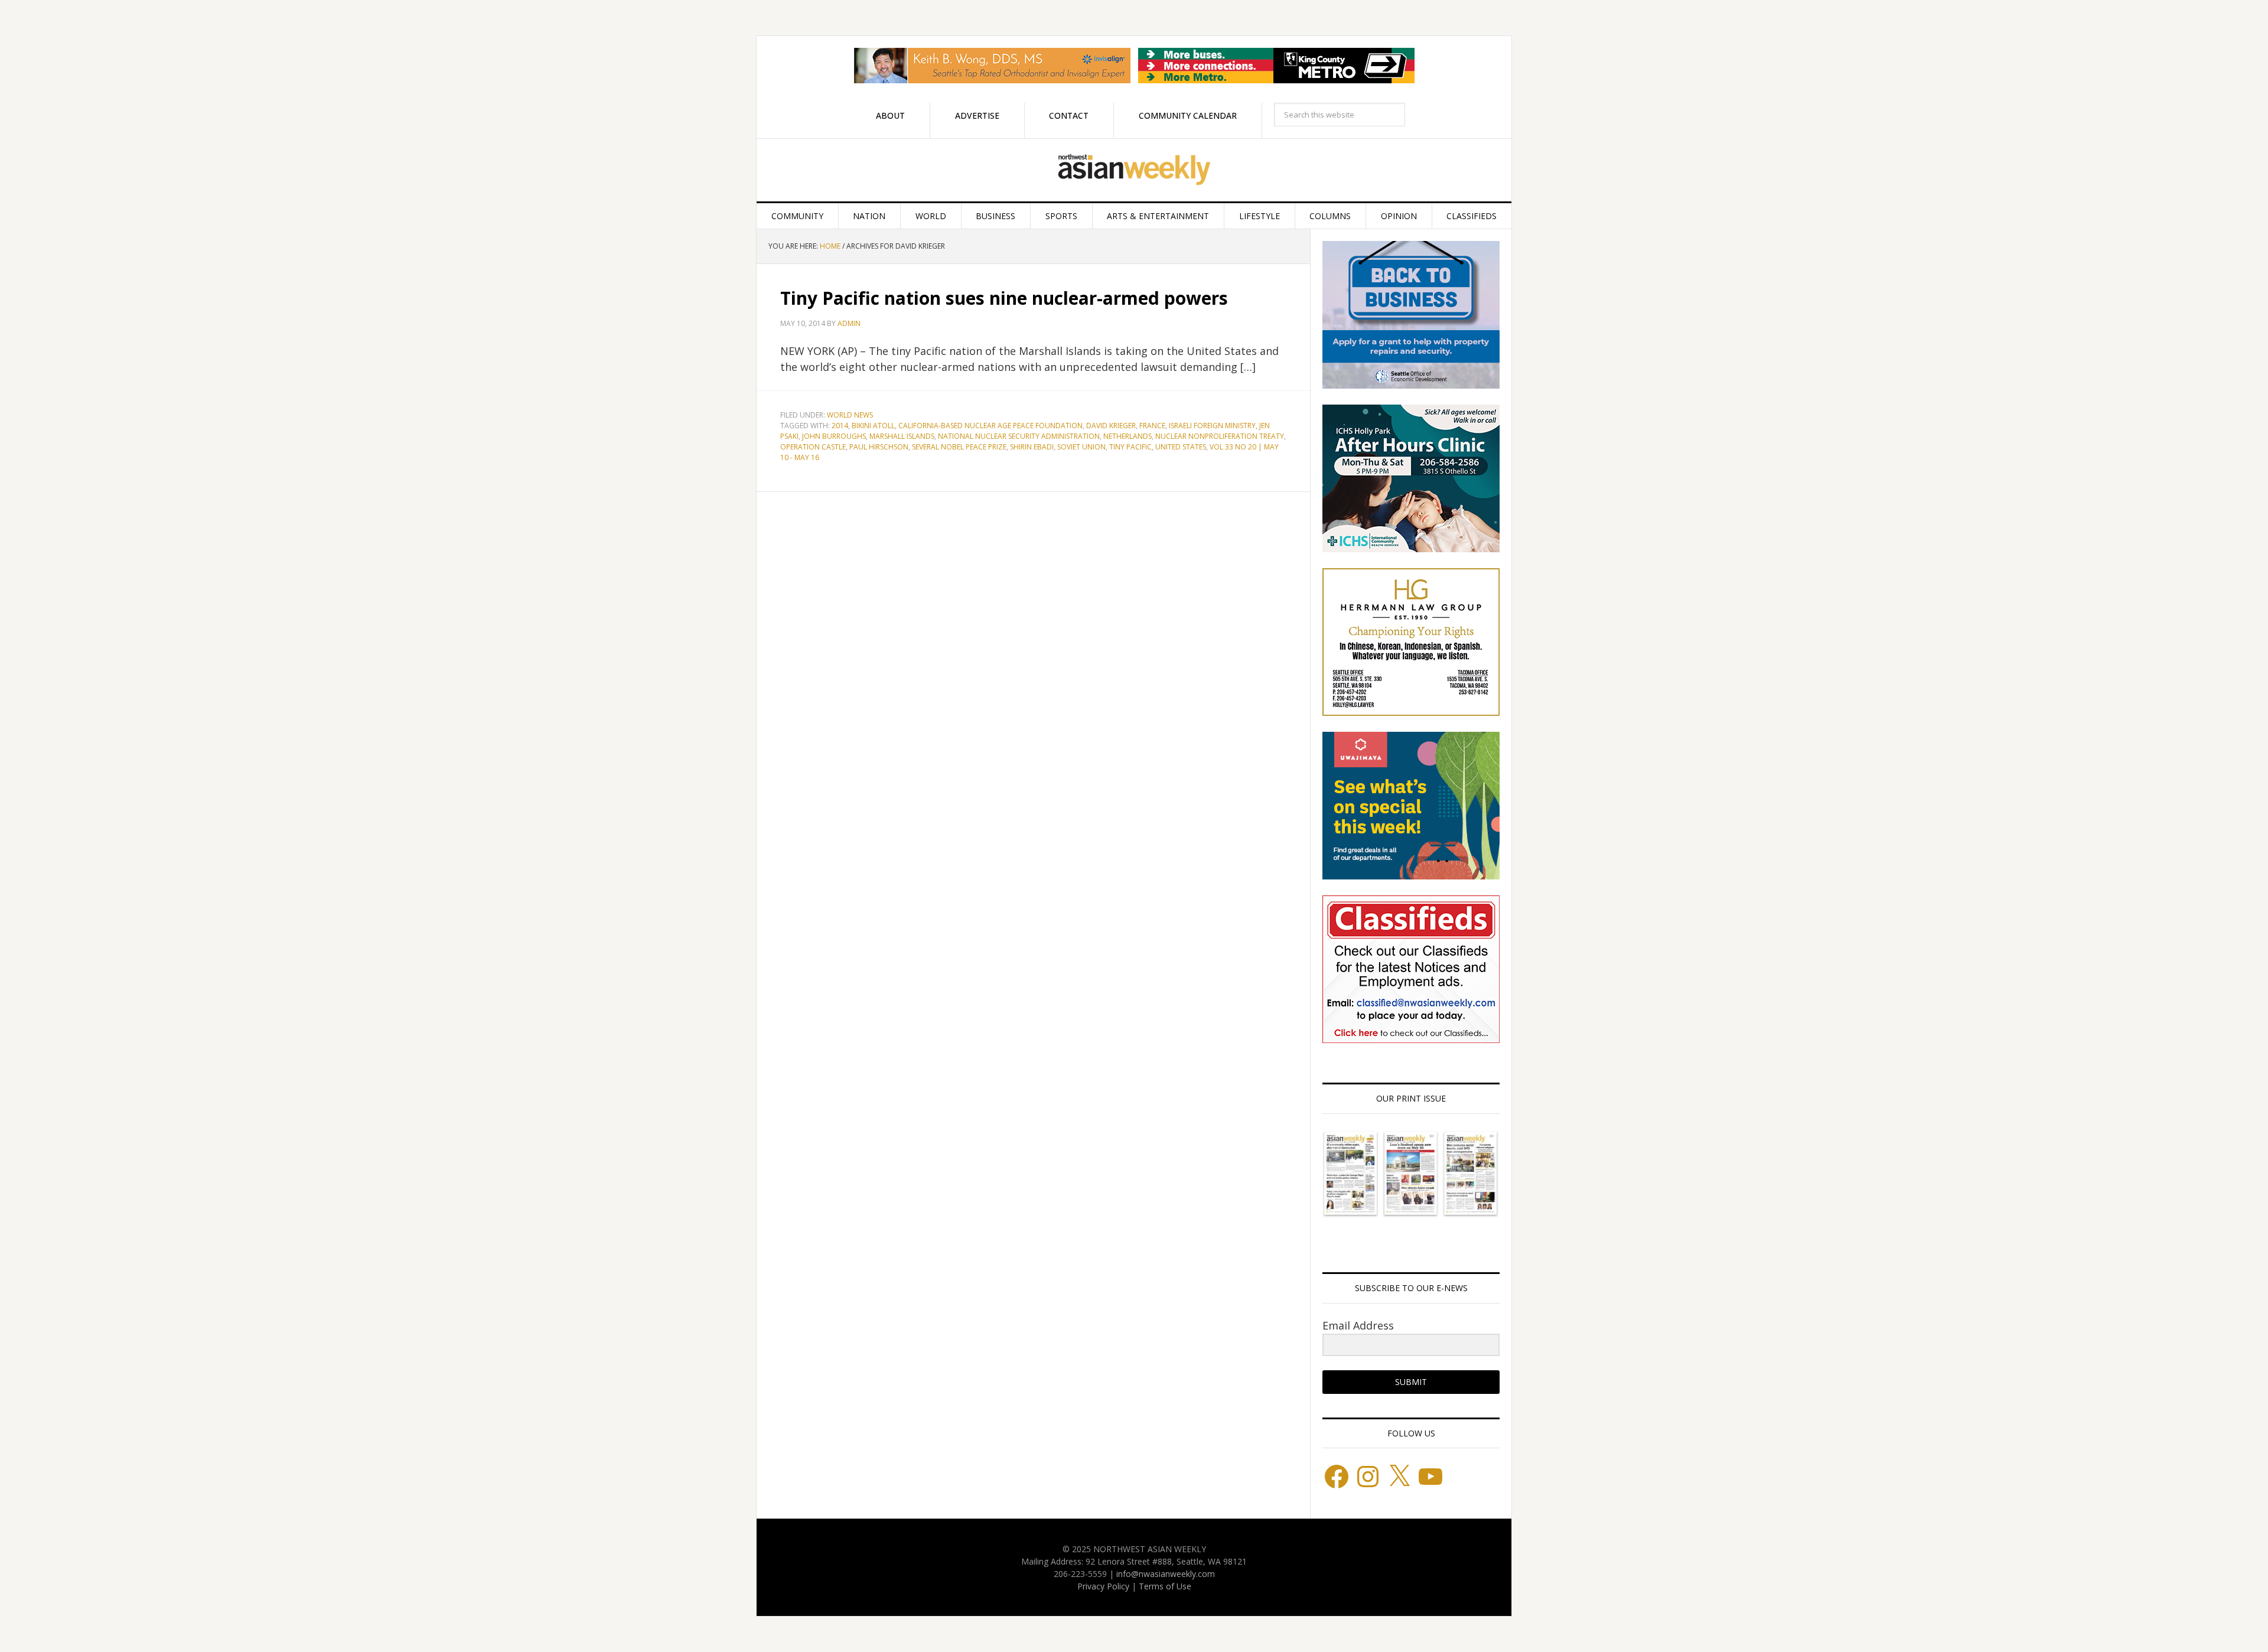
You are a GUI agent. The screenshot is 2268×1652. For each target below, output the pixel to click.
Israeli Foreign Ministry (1212, 426)
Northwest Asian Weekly (1134, 170)
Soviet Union (1081, 447)
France (1152, 426)
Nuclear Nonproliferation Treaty (1220, 436)
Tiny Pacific (1130, 447)
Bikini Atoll (873, 426)
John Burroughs (834, 436)
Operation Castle (813, 447)
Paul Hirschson (879, 447)
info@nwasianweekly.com (1166, 1574)
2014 (840, 426)
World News (850, 415)
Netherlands (1128, 436)
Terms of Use (1165, 1586)
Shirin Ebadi (1032, 447)
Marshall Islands (902, 436)
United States (1181, 447)
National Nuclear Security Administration (1019, 436)
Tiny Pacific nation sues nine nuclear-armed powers (1004, 298)
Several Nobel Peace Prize (959, 447)
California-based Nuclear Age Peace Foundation (990, 426)
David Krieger (1111, 426)
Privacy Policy (1103, 1586)
